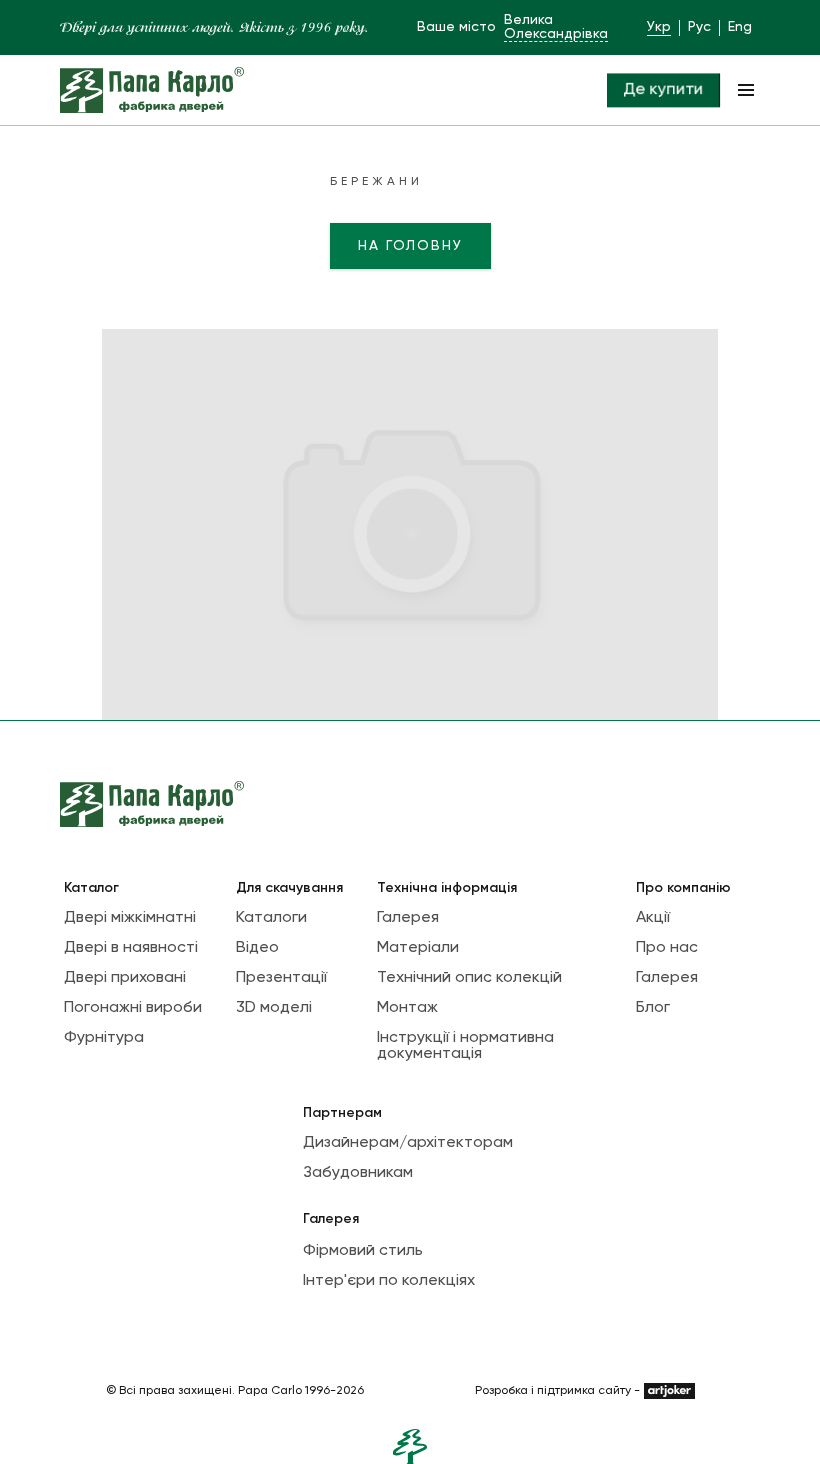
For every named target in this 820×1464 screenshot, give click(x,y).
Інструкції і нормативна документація (465, 1046)
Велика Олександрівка (556, 27)
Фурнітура (104, 1038)
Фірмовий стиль (363, 1251)
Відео (257, 948)
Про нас (667, 948)
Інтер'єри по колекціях (389, 1281)
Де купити (663, 90)
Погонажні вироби (133, 1008)
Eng (740, 27)
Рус (699, 27)
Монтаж (407, 1008)
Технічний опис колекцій (469, 978)
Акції (653, 918)
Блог (653, 1008)
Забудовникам (358, 1173)
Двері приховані (125, 978)
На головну (410, 246)
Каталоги (271, 918)
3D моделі (274, 1008)
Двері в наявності (131, 948)
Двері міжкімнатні (130, 918)
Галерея (408, 918)
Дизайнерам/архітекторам (408, 1143)
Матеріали (418, 948)
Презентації (281, 978)
